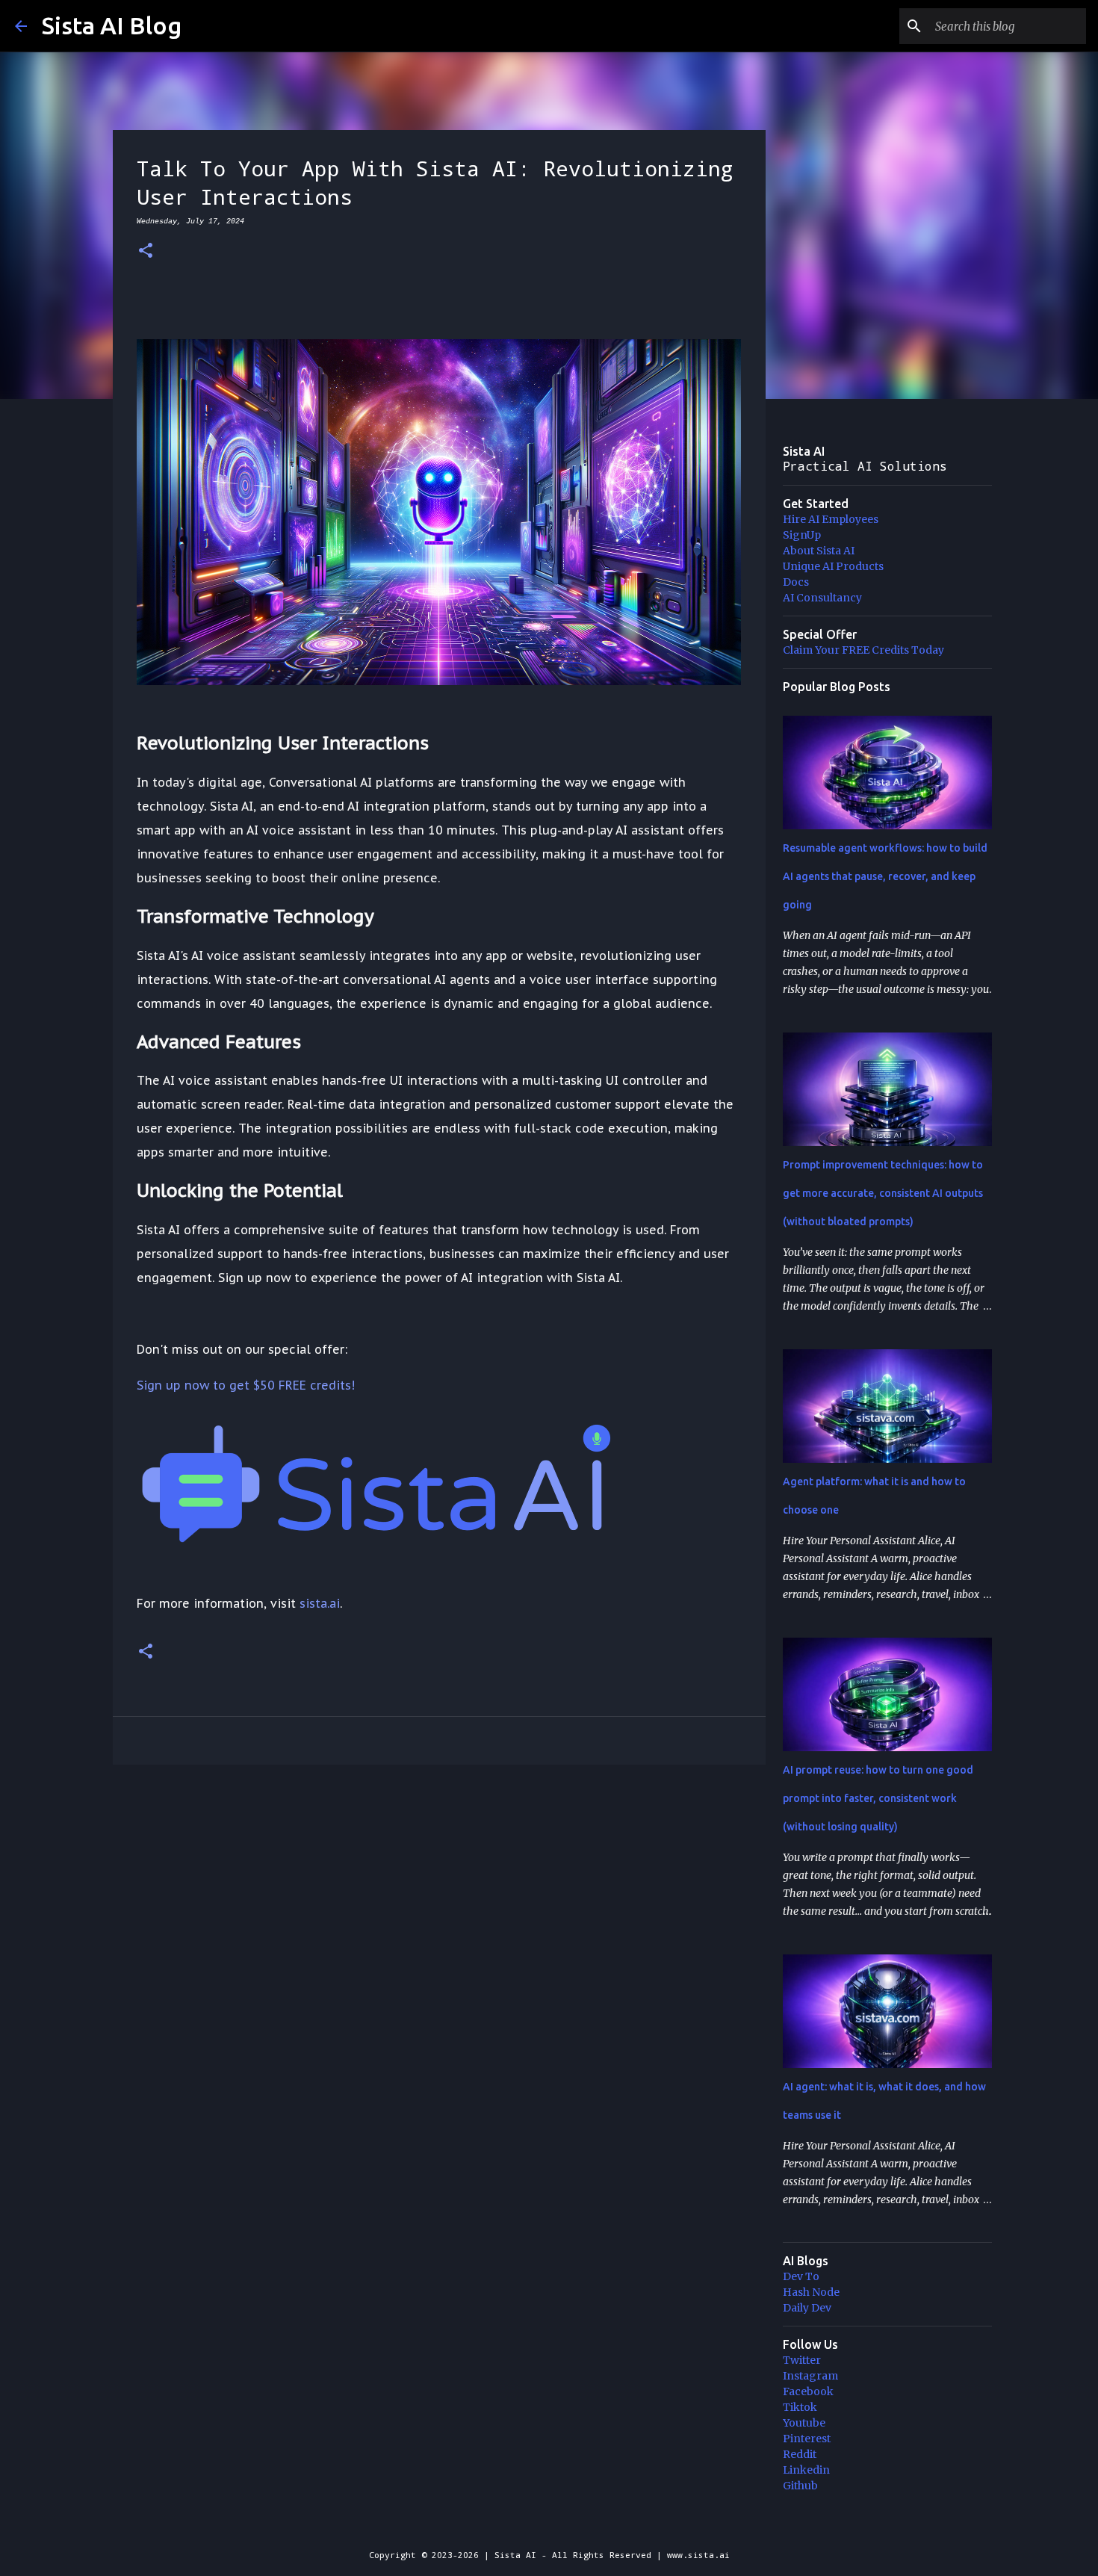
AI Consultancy (822, 598)
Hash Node (811, 2292)
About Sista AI (819, 551)
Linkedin (806, 2470)
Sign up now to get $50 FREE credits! (246, 1385)
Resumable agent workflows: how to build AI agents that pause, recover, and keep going (885, 876)
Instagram (810, 2376)
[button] (146, 251)
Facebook (808, 2391)
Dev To (801, 2276)
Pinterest (807, 2439)
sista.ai (320, 1603)
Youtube (804, 2423)
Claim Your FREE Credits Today (863, 650)
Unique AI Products (833, 566)
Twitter (802, 2360)
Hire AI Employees (831, 519)
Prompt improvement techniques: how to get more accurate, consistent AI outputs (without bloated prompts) (883, 1193)
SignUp (802, 535)
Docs (796, 582)
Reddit (800, 2454)
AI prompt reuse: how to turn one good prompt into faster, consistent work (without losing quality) (878, 1798)
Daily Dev (807, 2308)
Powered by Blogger (558, 2524)
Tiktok (800, 2407)
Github (800, 2486)
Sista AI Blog (112, 25)
